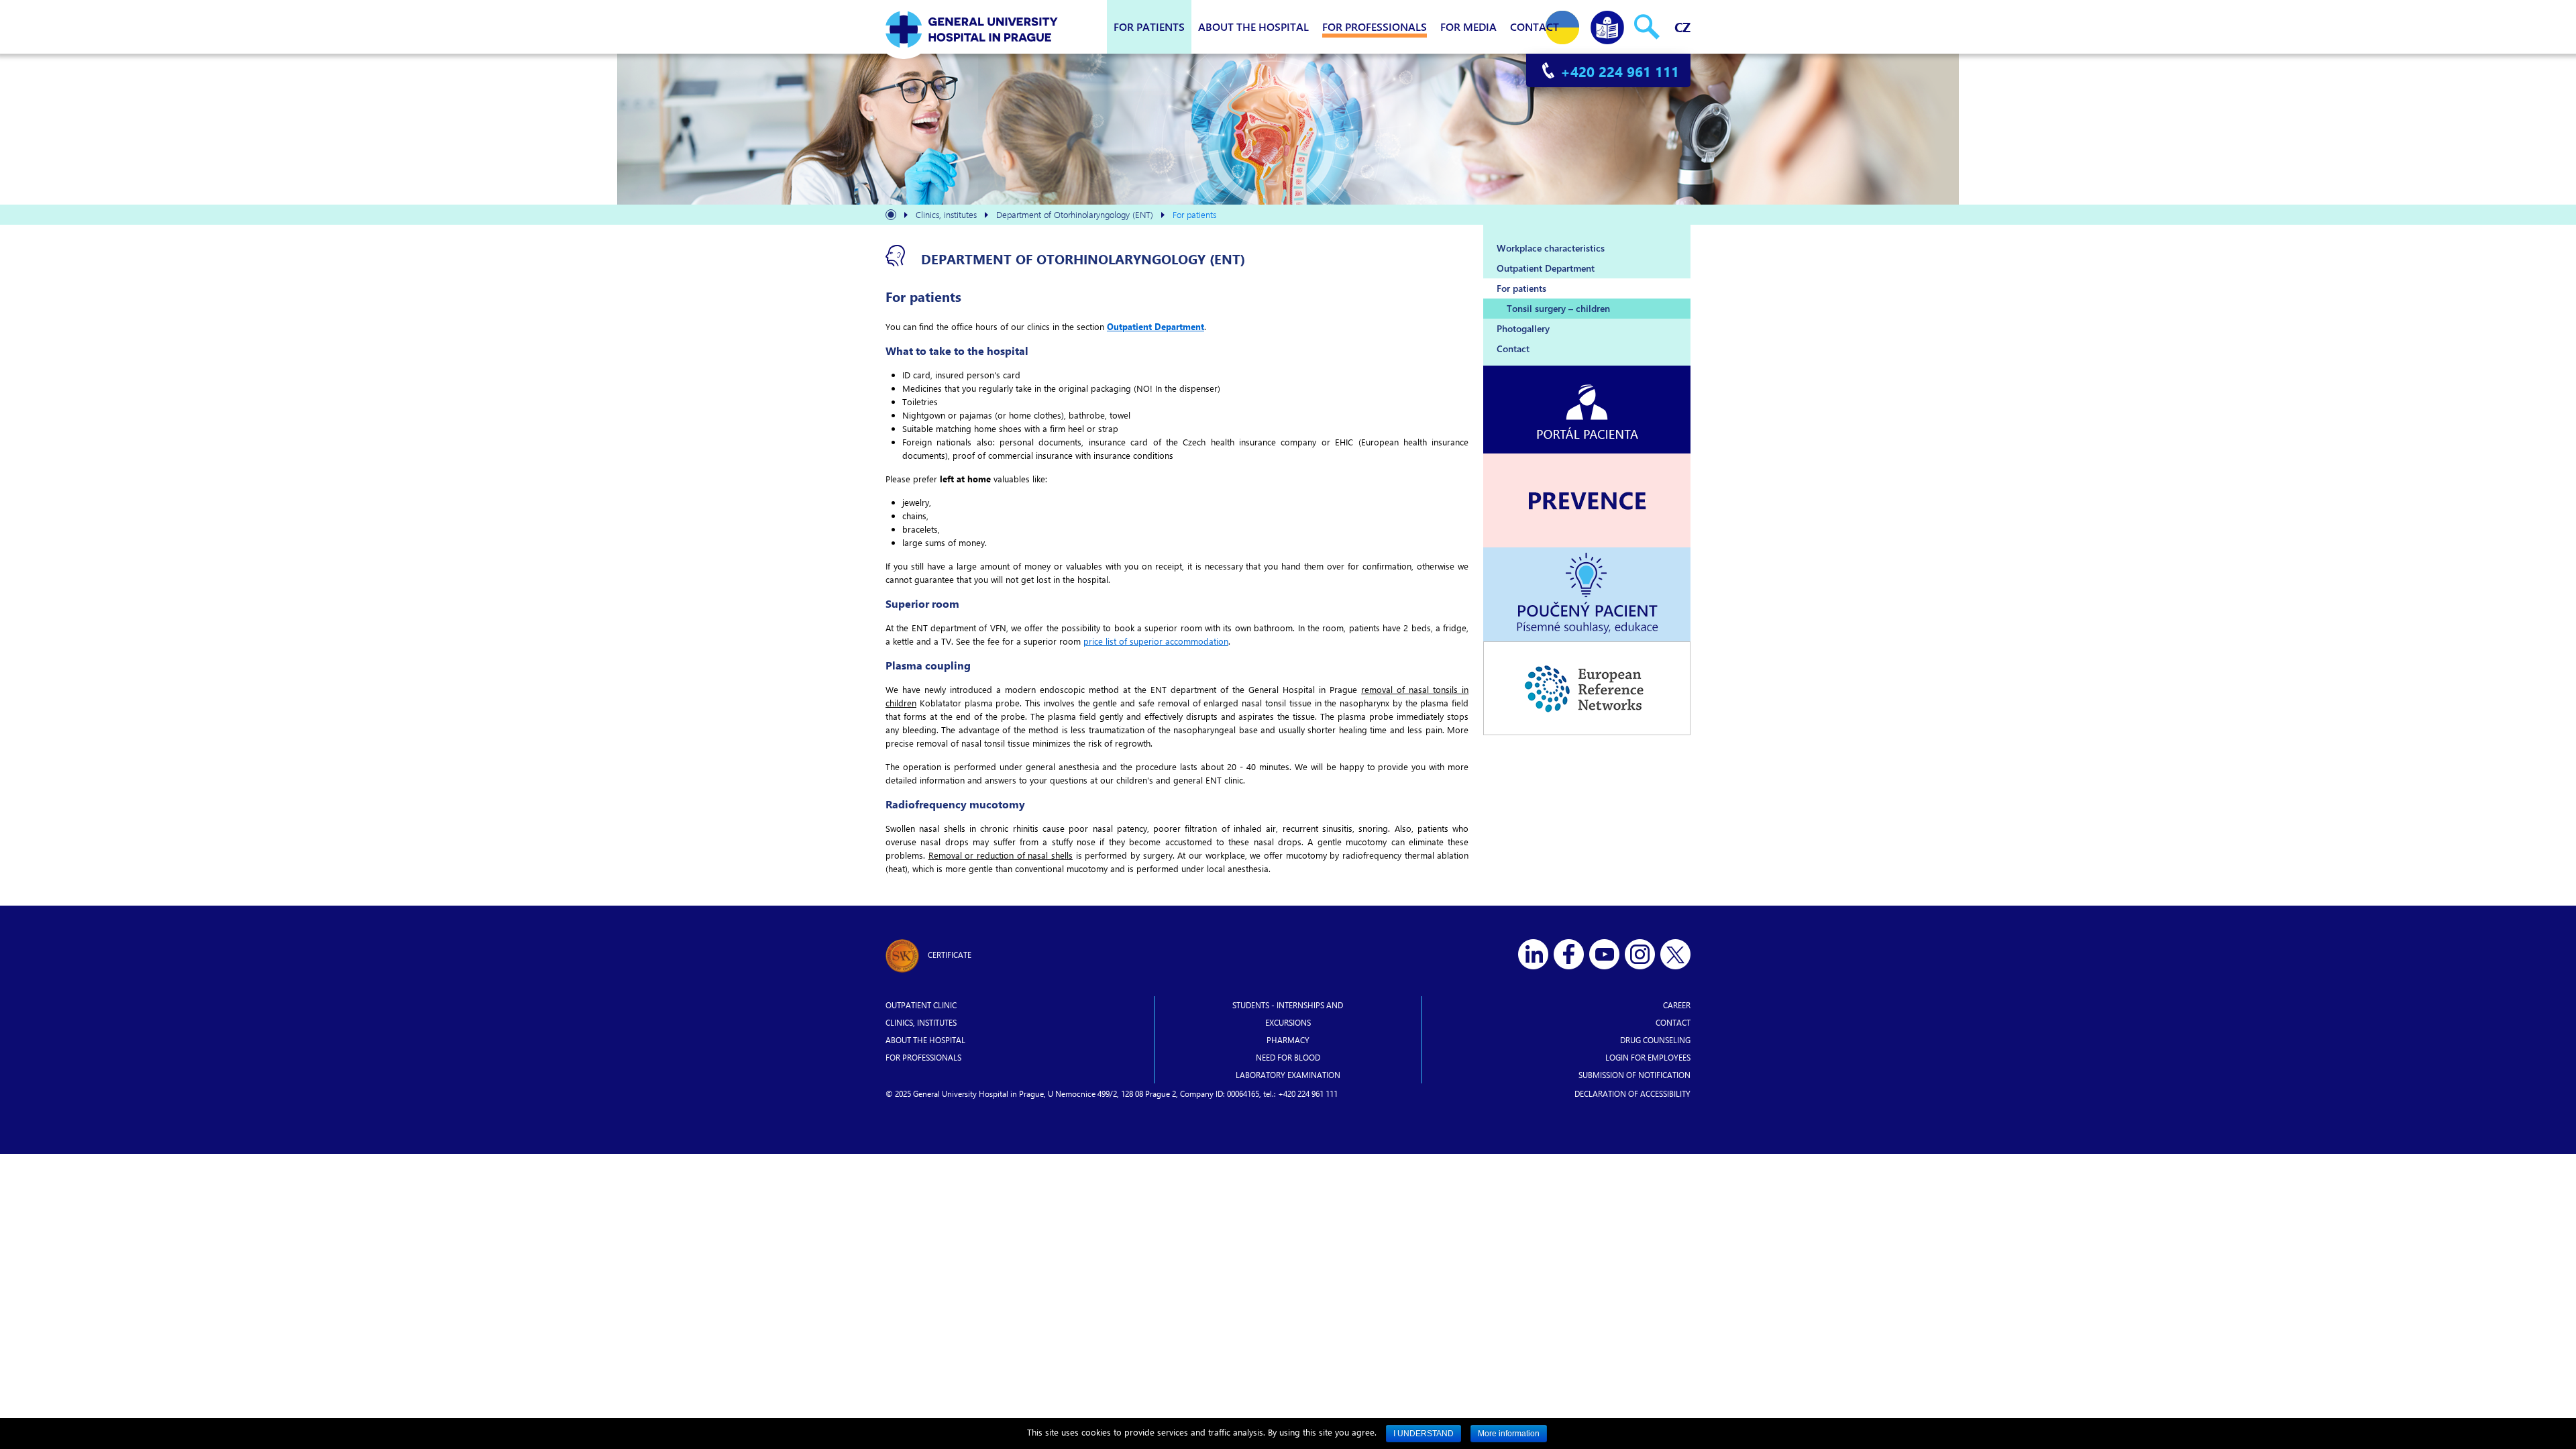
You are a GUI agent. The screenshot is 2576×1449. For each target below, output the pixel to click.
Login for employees (1648, 1057)
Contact (1535, 26)
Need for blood (1288, 1057)
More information (1509, 1434)
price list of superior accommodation (1156, 641)
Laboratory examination (1288, 1075)
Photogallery (1523, 328)
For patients (1149, 26)
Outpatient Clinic (921, 1005)
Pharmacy (1288, 1040)
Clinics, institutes (921, 1022)
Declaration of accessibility (1632, 1093)
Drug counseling (1655, 1040)
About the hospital (1253, 26)
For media (1468, 26)
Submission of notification (1634, 1075)
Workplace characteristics (1551, 248)
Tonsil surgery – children (1558, 308)
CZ (1682, 26)
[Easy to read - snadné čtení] (1607, 24)
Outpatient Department (1156, 326)
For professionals (1375, 26)
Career (1677, 1005)
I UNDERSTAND (1424, 1434)
